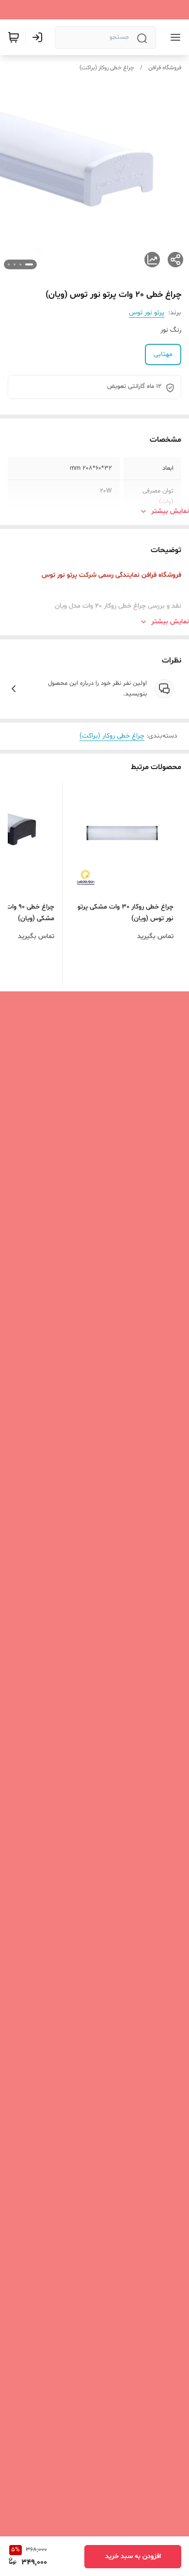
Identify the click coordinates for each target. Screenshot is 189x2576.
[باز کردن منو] (173, 37)
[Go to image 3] (15, 264)
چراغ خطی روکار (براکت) (107, 68)
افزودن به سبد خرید (133, 2556)
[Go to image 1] (29, 264)
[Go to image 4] (9, 264)
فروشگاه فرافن (165, 68)
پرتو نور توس (147, 313)
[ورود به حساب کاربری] (39, 37)
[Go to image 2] (20, 264)
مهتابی (163, 354)
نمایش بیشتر (170, 511)
